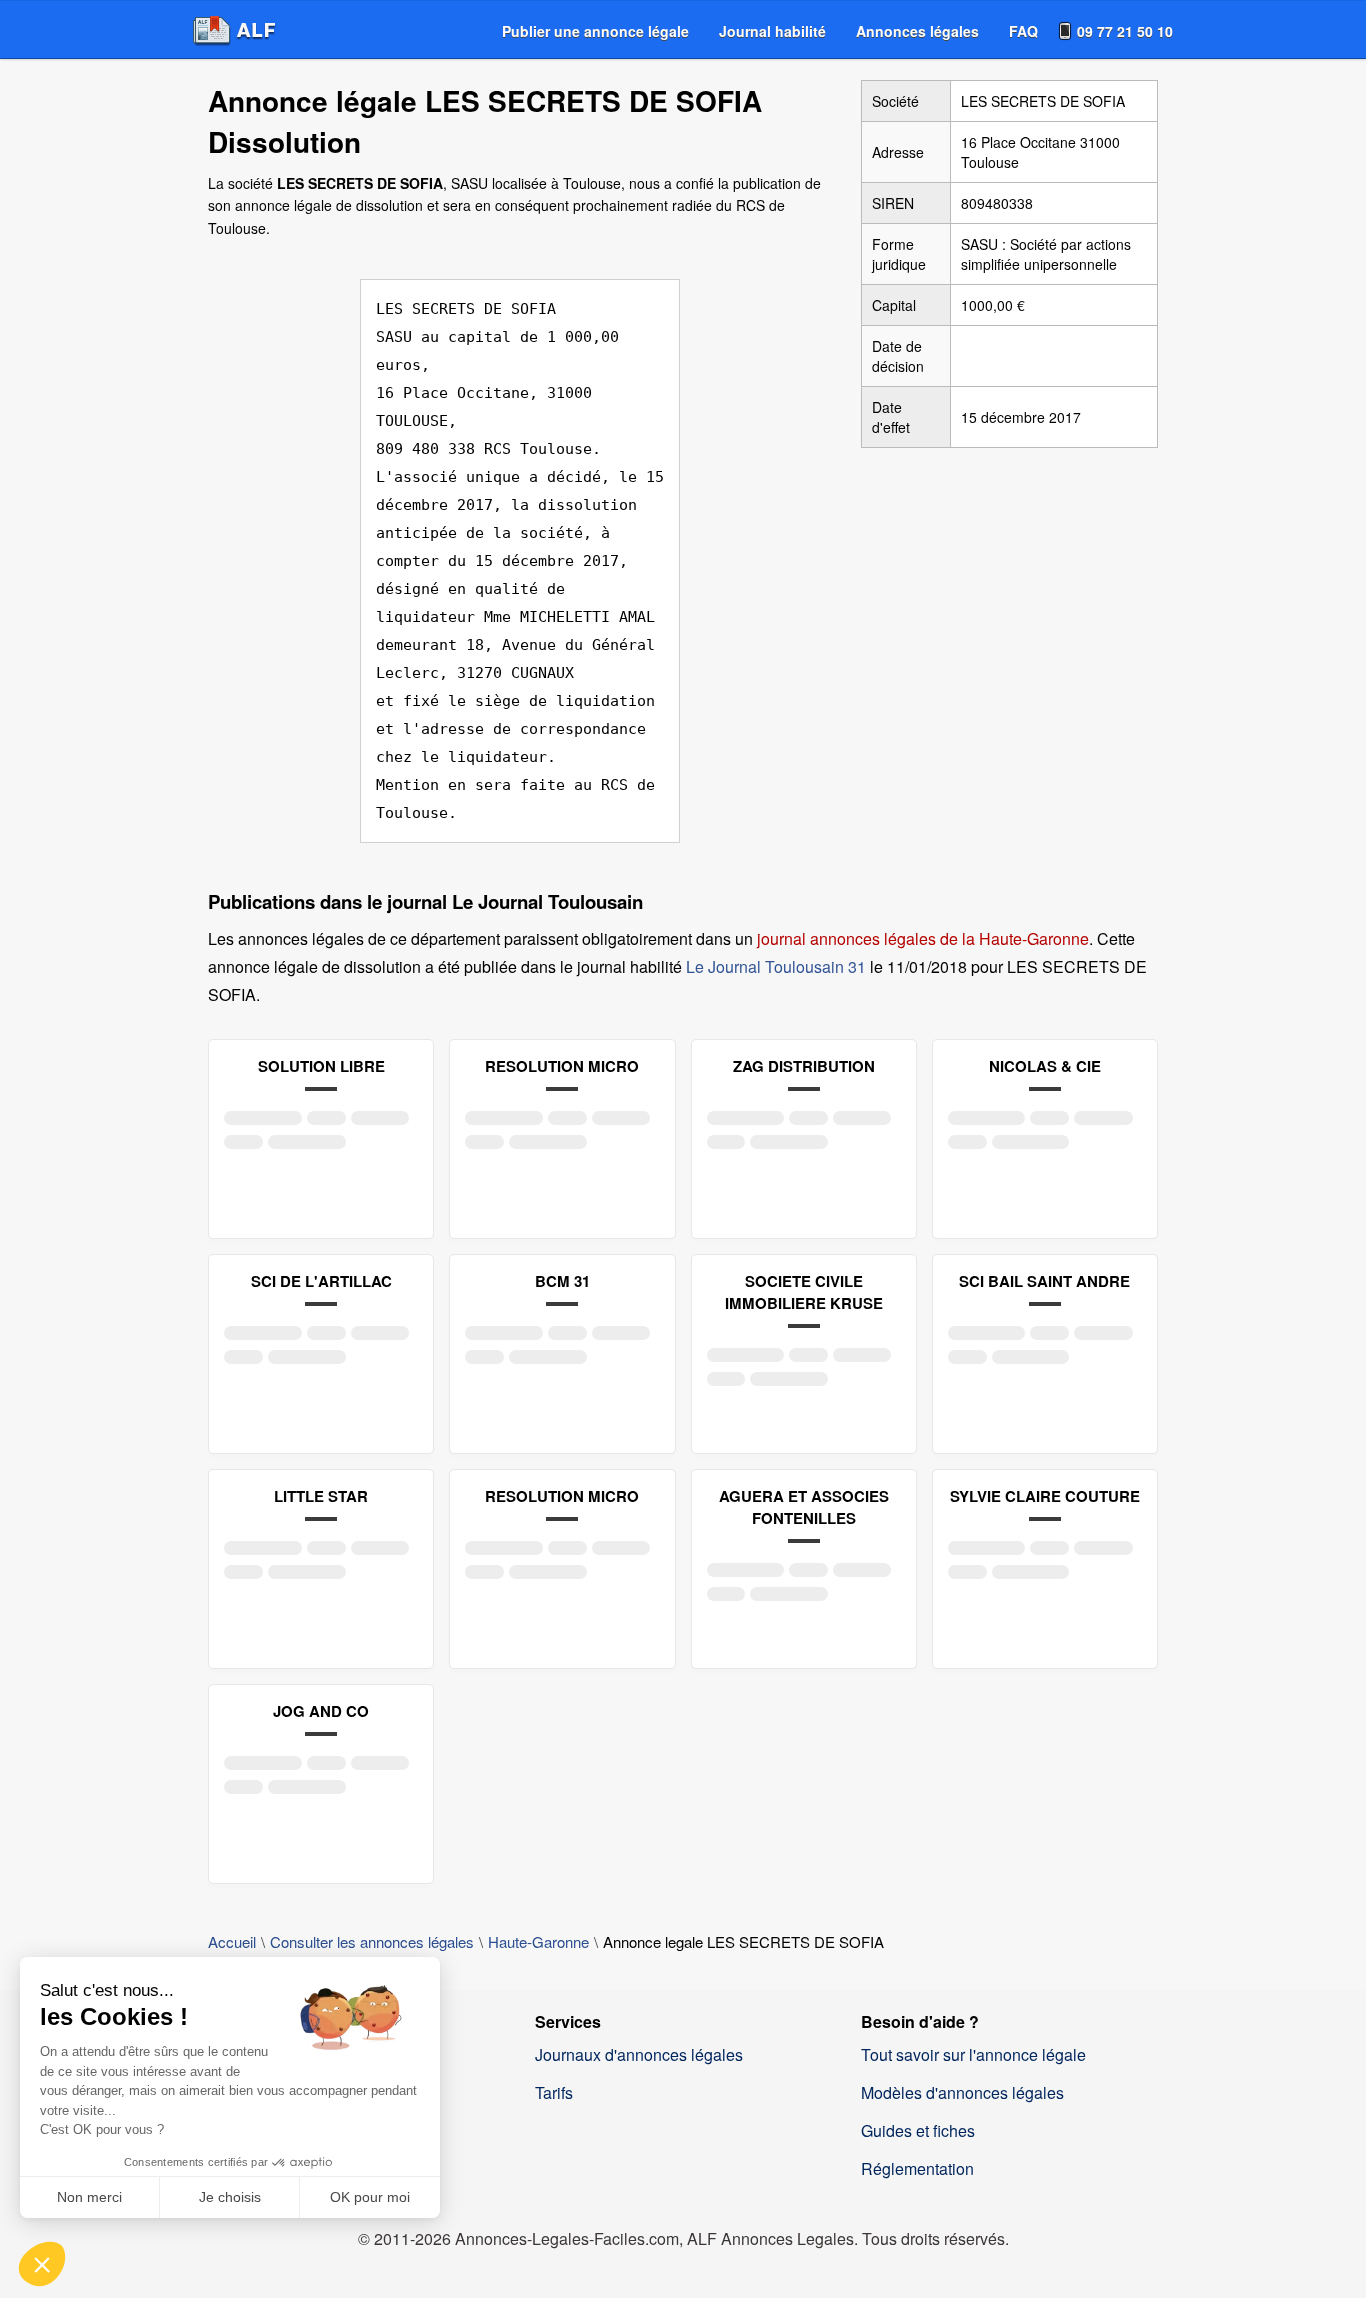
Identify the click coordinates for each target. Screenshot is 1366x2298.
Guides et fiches (918, 2130)
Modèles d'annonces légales (962, 2092)
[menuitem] (595, 31)
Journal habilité (772, 31)
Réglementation (917, 2168)
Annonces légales (917, 31)
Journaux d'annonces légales (639, 2054)
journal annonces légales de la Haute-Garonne (923, 938)
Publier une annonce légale (595, 31)
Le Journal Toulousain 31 (776, 966)
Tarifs (554, 2092)
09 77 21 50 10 (1125, 31)
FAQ (1023, 31)
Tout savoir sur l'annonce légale (973, 2054)
